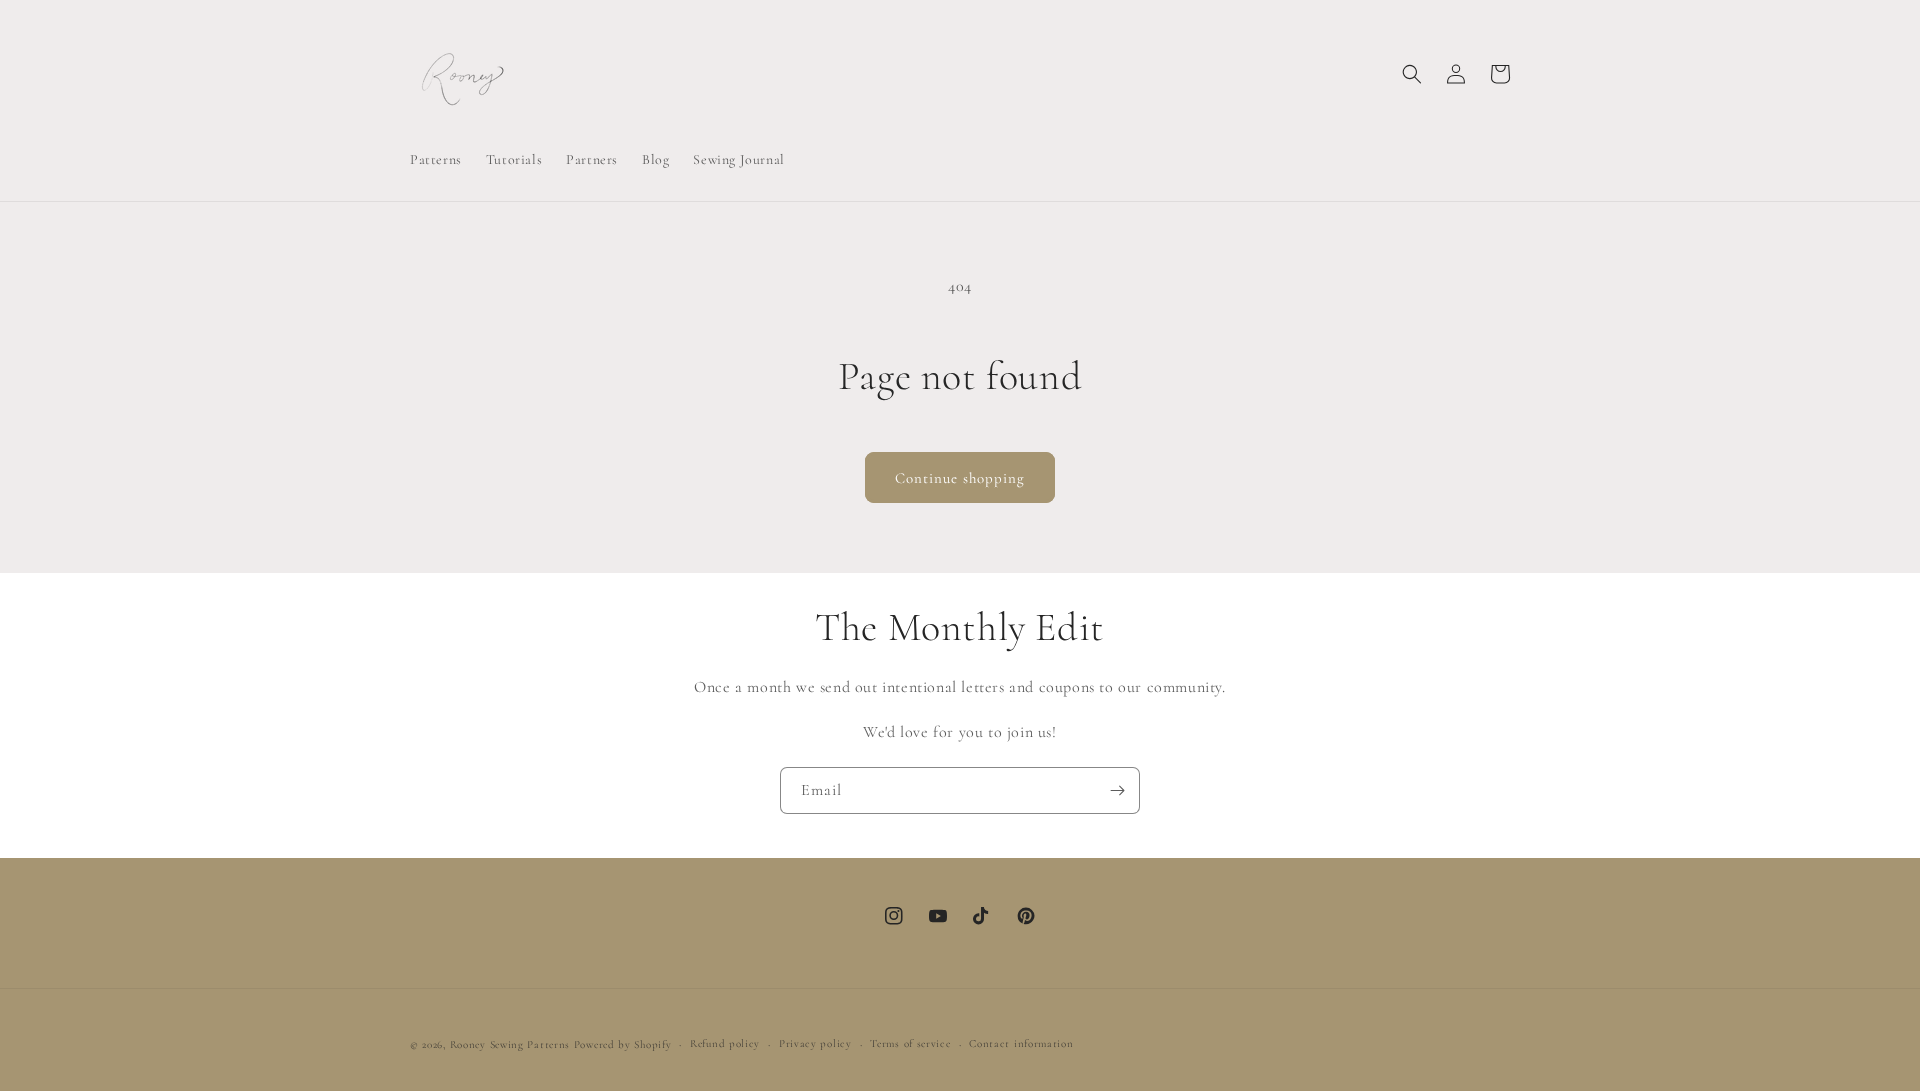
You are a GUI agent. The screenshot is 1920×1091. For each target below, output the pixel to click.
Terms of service (910, 1043)
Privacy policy (815, 1043)
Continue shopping (960, 478)
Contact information (1021, 1043)
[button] (1412, 74)
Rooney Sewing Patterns (510, 1044)
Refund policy (725, 1043)
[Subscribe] (1117, 790)
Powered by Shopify (623, 1044)
